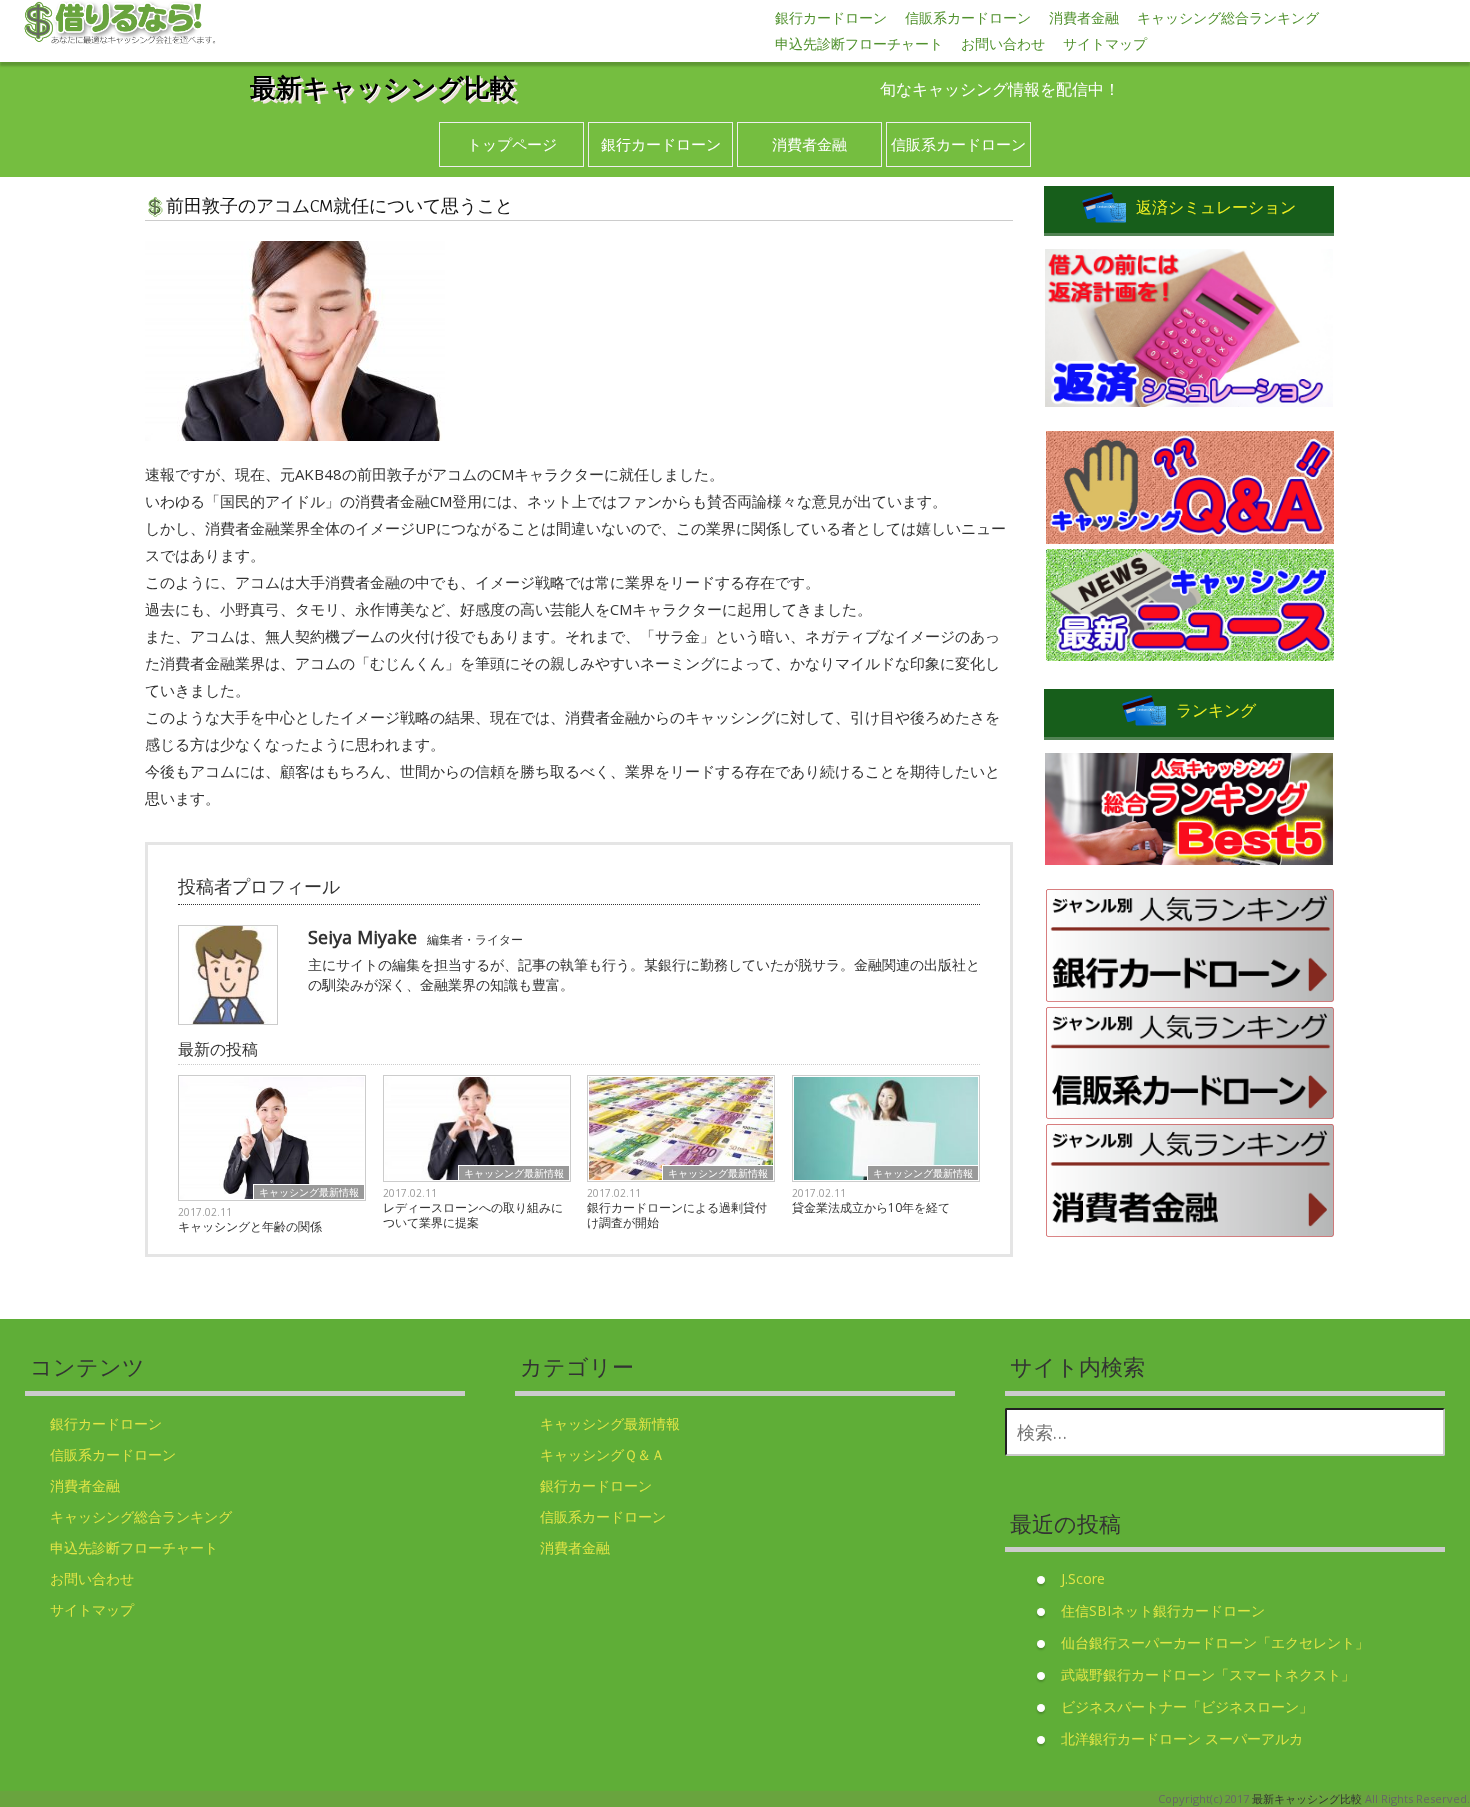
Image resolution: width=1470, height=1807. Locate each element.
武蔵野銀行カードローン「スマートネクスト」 (1208, 1674)
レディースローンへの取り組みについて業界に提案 (473, 1215)
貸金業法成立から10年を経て (871, 1207)
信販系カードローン (968, 17)
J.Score (1083, 1578)
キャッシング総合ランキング (1228, 17)
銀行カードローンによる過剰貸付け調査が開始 (677, 1215)
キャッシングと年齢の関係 (250, 1226)
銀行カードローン (831, 17)
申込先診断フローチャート (859, 43)
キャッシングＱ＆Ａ (602, 1454)
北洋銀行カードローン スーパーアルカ (1182, 1738)
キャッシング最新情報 (309, 1192)
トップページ (512, 144)
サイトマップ (1105, 43)
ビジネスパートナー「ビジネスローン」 (1187, 1706)
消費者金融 (1084, 17)
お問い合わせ (1003, 43)
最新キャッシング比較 (383, 87)
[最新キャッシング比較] (120, 23)
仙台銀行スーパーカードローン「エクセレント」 (1215, 1642)
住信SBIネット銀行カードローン (1163, 1610)
